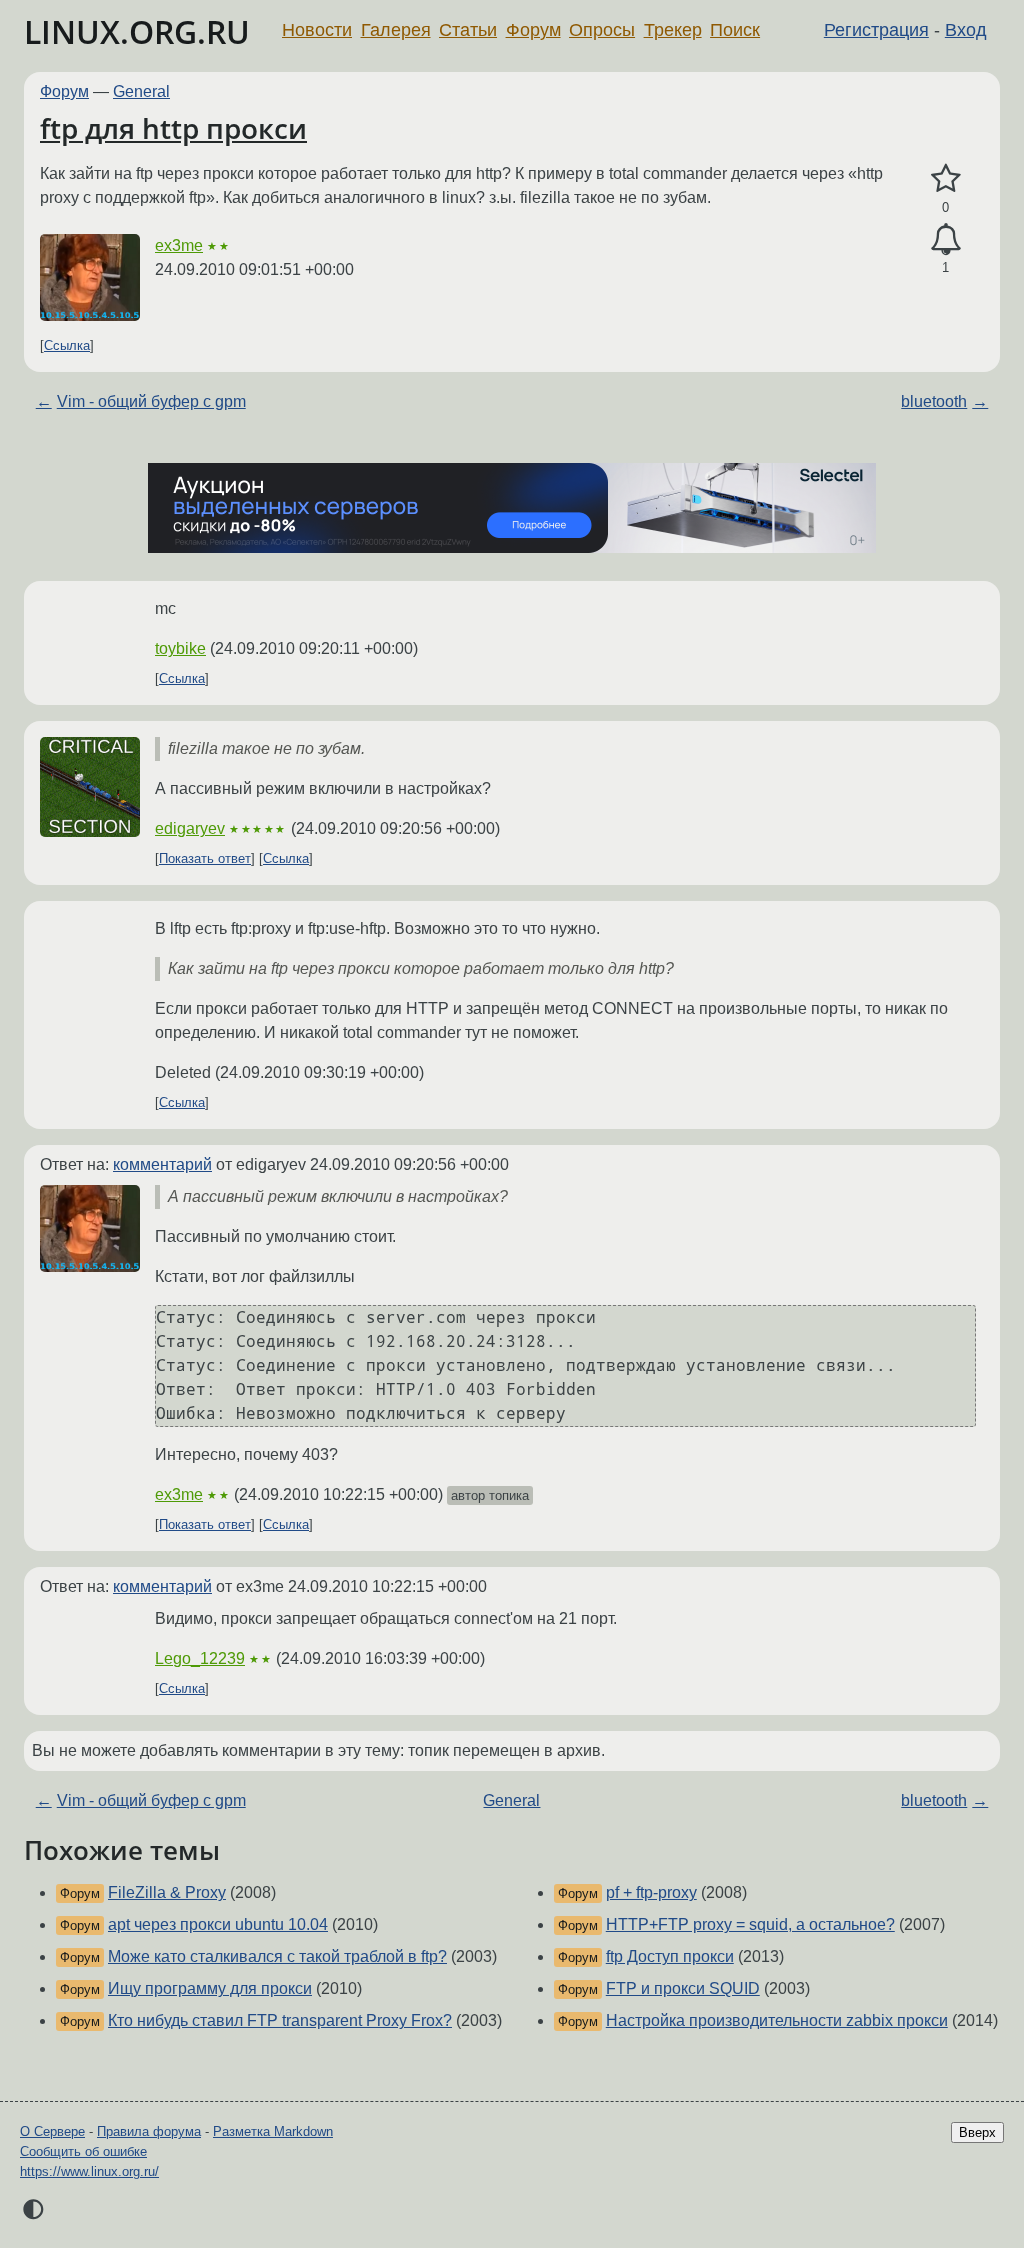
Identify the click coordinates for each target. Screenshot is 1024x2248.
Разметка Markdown (273, 2131)
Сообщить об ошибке (83, 2151)
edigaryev (190, 828)
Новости (317, 30)
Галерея (396, 30)
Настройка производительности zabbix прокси (777, 2020)
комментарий (162, 1164)
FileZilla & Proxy (167, 1892)
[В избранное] (945, 179)
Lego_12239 (200, 1658)
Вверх (977, 2132)
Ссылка (67, 345)
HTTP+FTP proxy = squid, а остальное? (750, 1924)
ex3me (179, 245)
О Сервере (52, 2131)
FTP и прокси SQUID (683, 1988)
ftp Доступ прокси (670, 1956)
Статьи (468, 30)
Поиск (735, 30)
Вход (966, 30)
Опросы (602, 30)
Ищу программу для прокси (210, 1988)
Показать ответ (205, 858)
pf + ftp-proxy (651, 1892)
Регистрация (876, 30)
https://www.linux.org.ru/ (89, 2171)
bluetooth (934, 401)
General (141, 91)
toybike (180, 648)
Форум (533, 30)
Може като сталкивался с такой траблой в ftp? (277, 1956)
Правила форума (149, 2131)
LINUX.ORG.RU (137, 31)
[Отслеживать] (945, 240)
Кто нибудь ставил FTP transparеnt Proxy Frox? (280, 2020)
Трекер (673, 30)
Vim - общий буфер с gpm (151, 401)
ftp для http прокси (173, 128)
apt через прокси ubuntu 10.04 (218, 1924)
